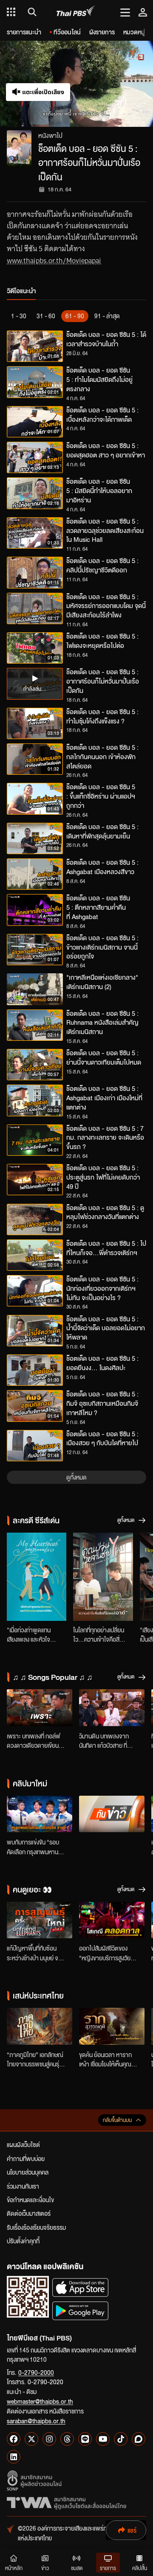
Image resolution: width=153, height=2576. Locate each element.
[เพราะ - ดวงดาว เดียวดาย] (40, 1708)
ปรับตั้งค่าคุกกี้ (23, 2241)
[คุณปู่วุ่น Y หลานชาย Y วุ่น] (103, 1577)
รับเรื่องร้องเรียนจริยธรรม (36, 2227)
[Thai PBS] (76, 12)
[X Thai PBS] (31, 2439)
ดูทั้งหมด (76, 1477)
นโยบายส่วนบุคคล (28, 2172)
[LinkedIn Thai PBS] (14, 2457)
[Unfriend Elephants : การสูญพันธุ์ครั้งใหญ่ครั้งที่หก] (40, 1920)
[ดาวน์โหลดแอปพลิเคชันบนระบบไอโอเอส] (80, 2287)
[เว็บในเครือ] (11, 12)
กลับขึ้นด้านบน (117, 2120)
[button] (115, 84)
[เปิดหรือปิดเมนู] (125, 12)
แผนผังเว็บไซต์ (23, 2144)
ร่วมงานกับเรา (23, 2186)
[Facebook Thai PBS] (14, 2439)
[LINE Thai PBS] (85, 2439)
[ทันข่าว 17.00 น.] (112, 1814)
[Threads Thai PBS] (67, 2439)
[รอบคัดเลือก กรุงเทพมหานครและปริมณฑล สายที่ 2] (40, 1814)
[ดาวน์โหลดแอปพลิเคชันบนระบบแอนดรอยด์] (80, 2311)
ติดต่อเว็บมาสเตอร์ (29, 2213)
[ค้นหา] (31, 12)
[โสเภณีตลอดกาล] (112, 1920)
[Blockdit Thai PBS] (139, 2439)
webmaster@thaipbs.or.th (40, 2401)
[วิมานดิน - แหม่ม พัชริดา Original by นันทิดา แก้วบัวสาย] (112, 1708)
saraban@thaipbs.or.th (36, 2421)
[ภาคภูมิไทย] (40, 2026)
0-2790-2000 (36, 2372)
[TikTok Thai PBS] (121, 2439)
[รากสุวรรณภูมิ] (112, 2026)
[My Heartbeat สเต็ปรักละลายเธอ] (37, 1577)
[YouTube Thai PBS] (103, 2439)
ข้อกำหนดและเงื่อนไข (30, 2200)
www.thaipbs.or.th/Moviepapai (54, 261)
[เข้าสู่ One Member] (143, 12)
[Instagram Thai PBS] (49, 2439)
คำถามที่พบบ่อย (26, 2158)
